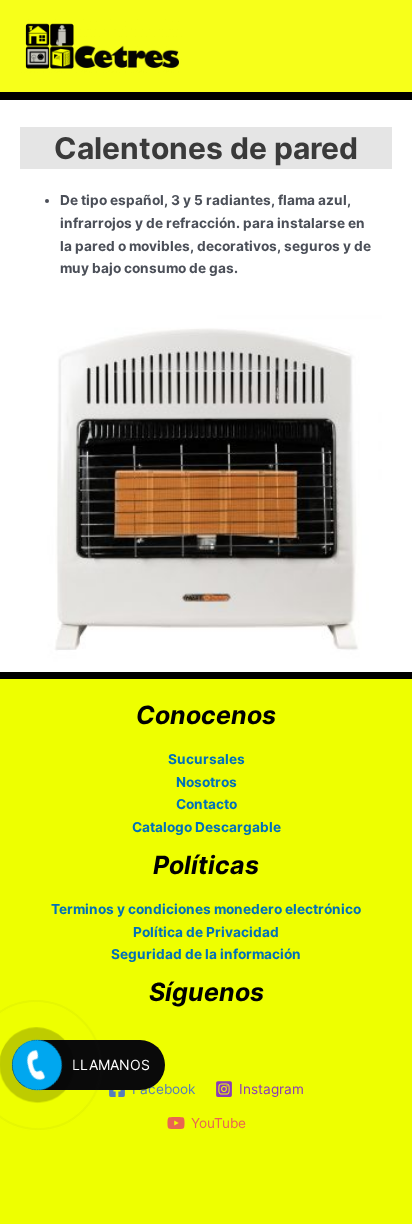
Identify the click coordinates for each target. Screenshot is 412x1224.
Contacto (206, 804)
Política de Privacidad (206, 932)
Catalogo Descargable (206, 827)
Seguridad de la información (206, 954)
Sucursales (206, 759)
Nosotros (206, 782)
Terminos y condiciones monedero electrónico (206, 909)
